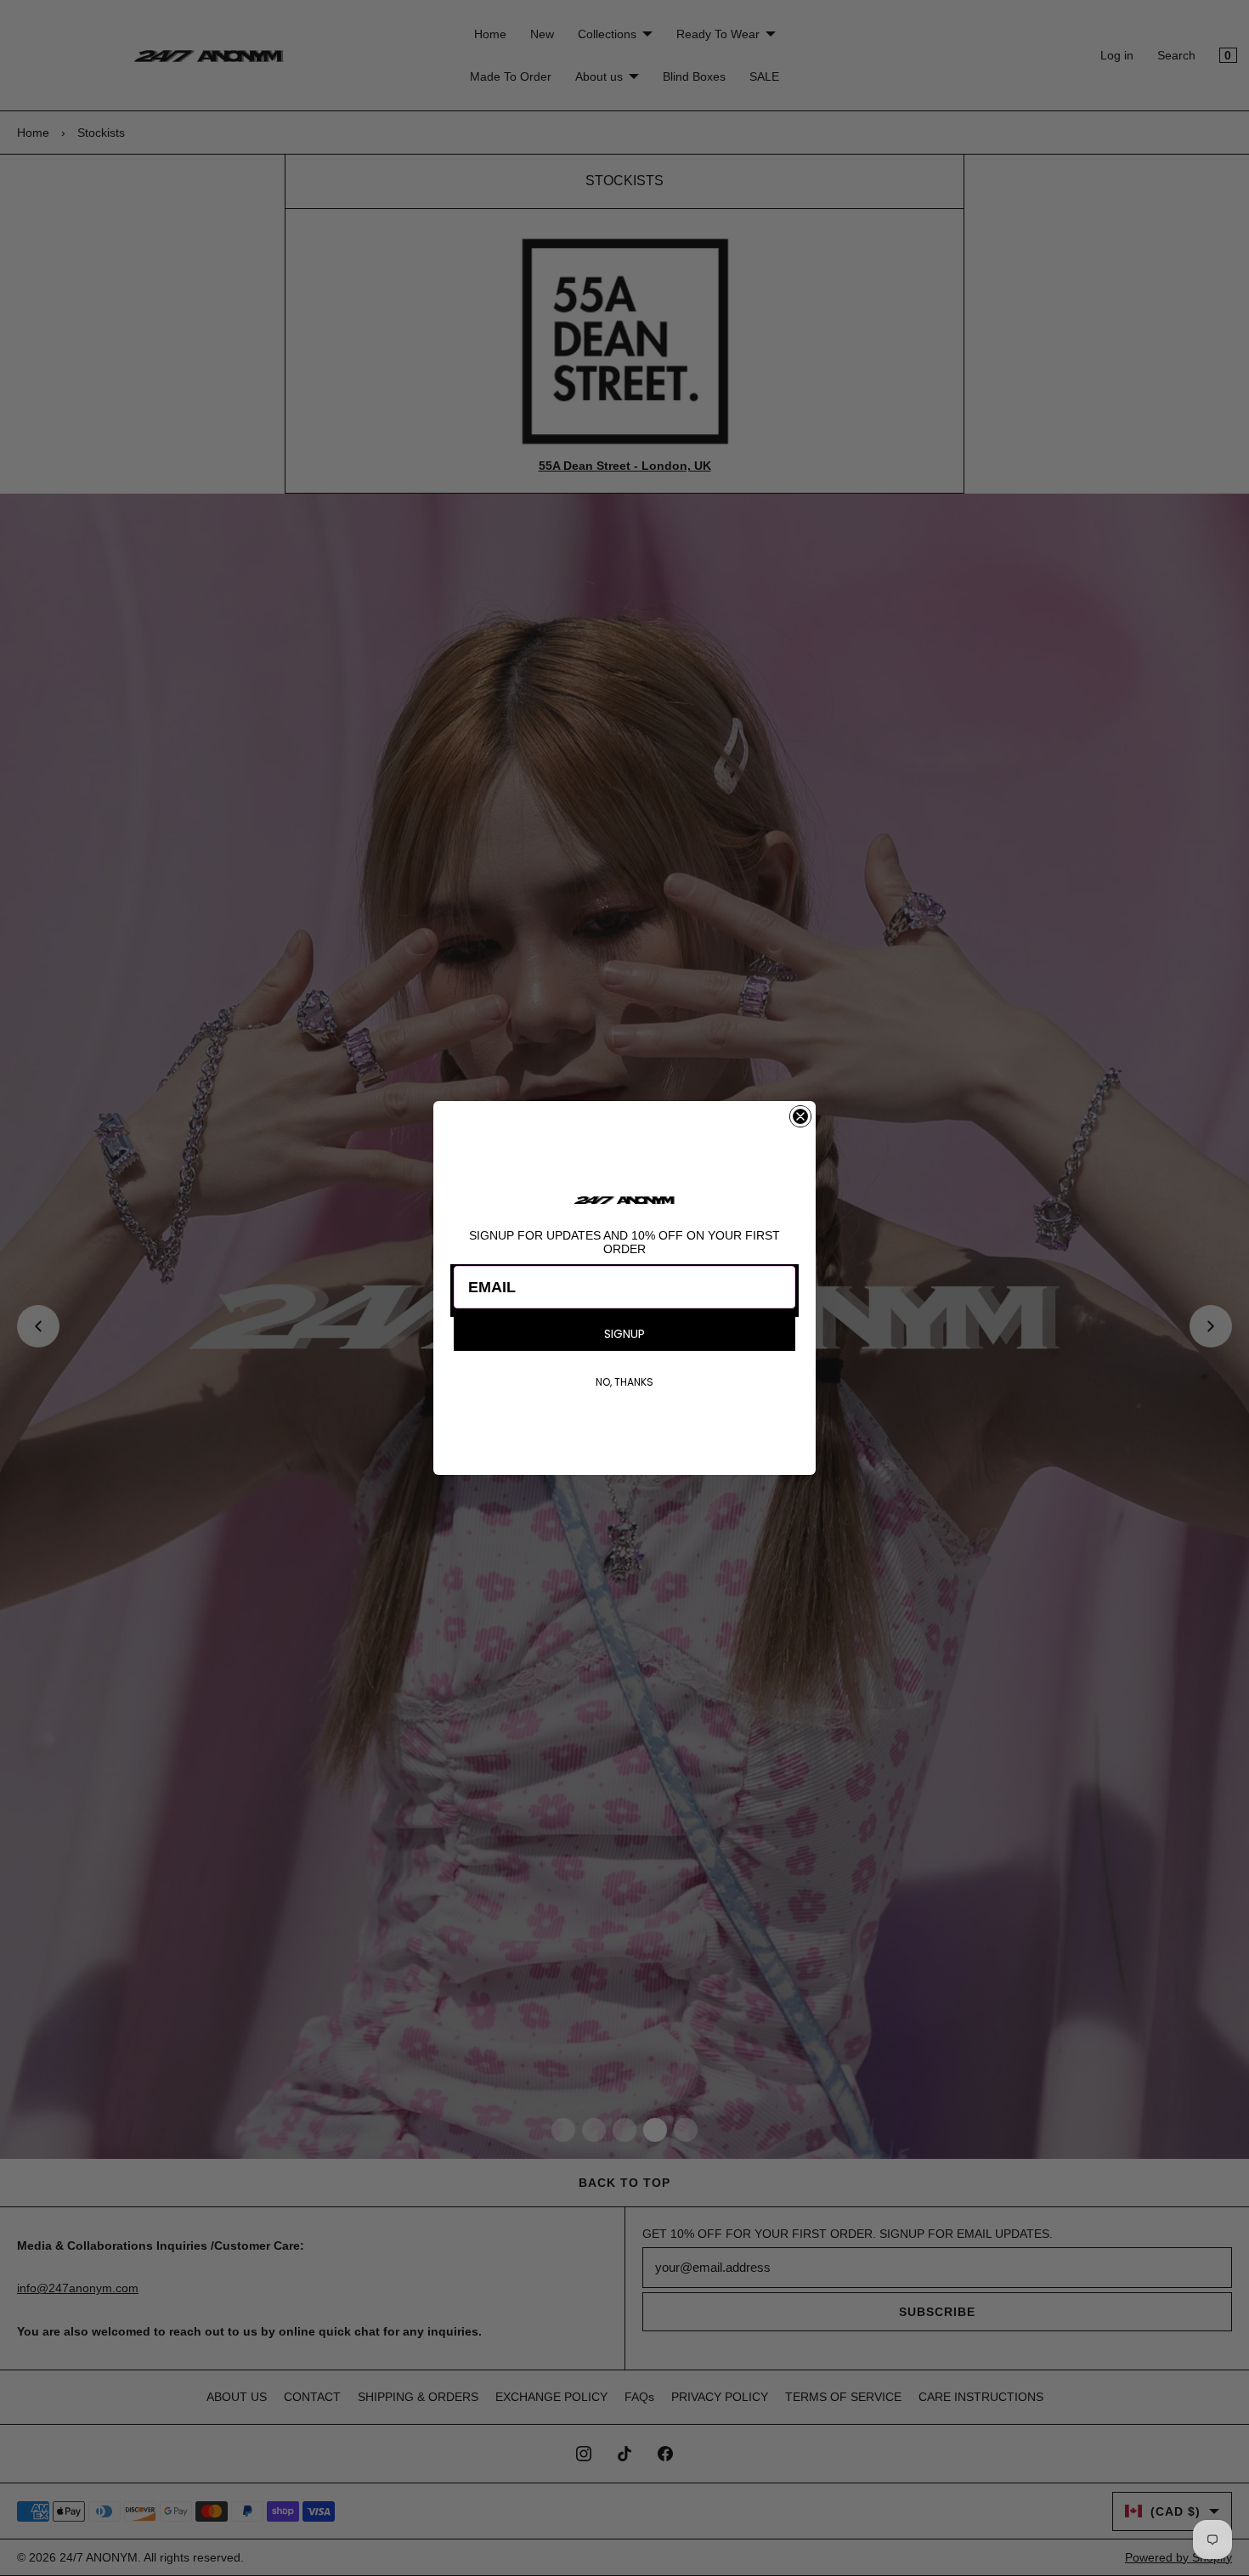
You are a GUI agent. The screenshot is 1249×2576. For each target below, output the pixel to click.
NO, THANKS (624, 1382)
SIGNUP (624, 1334)
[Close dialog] (800, 1116)
